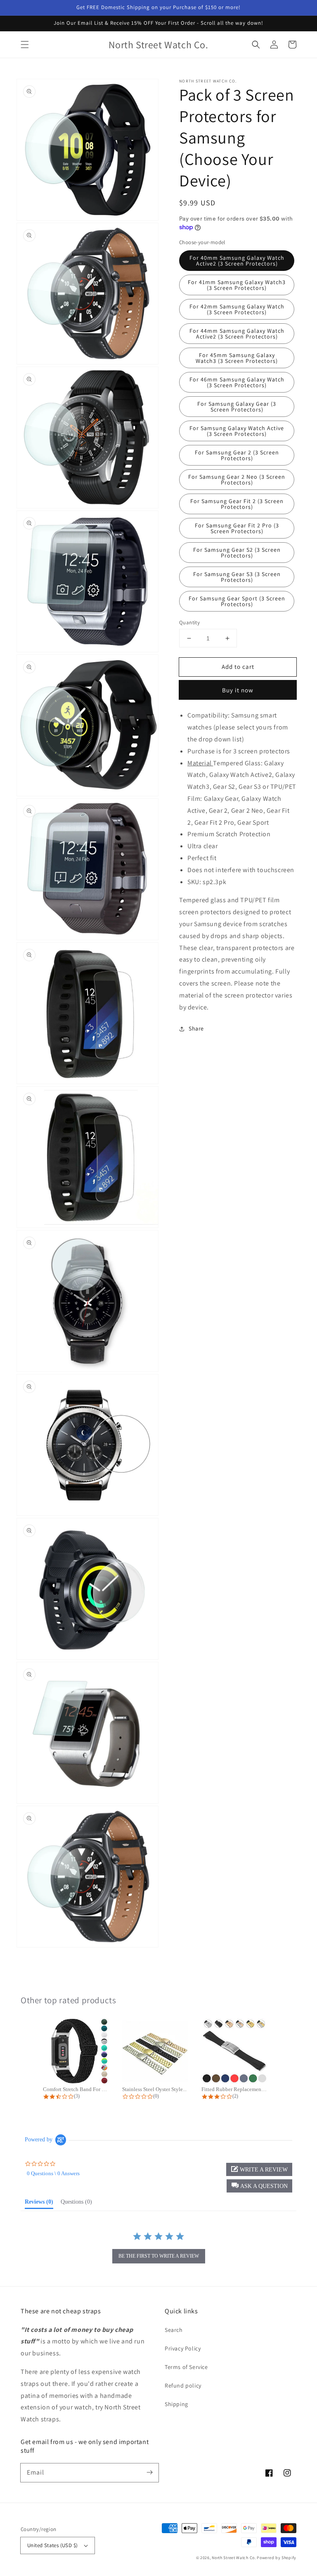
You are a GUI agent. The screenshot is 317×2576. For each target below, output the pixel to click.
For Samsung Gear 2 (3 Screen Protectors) (237, 455)
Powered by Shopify (277, 2558)
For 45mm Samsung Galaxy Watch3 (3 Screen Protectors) (237, 358)
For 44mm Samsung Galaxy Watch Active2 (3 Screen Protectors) (237, 334)
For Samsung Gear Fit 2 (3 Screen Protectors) (237, 504)
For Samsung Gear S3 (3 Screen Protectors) (237, 577)
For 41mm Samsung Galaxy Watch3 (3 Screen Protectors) (237, 285)
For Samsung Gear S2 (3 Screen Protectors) (237, 553)
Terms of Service (186, 2367)
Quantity (189, 622)
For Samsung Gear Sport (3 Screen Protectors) (237, 601)
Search (174, 2330)
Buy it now (238, 690)
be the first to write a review (159, 2256)
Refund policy (183, 2385)
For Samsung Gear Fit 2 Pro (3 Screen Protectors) (237, 528)
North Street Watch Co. (234, 2558)
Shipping (176, 2404)
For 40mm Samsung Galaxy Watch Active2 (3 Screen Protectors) (237, 261)
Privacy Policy (183, 2348)
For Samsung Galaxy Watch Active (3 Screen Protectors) (237, 431)
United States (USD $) (52, 2545)
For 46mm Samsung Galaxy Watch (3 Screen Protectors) (237, 382)
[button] (25, 45)
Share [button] (196, 1028)
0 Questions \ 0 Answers (53, 2173)
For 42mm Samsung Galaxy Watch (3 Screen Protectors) (237, 309)
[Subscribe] (149, 2472)
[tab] (39, 2204)
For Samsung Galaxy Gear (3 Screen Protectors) (237, 407)
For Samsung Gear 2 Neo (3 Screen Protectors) (237, 480)
